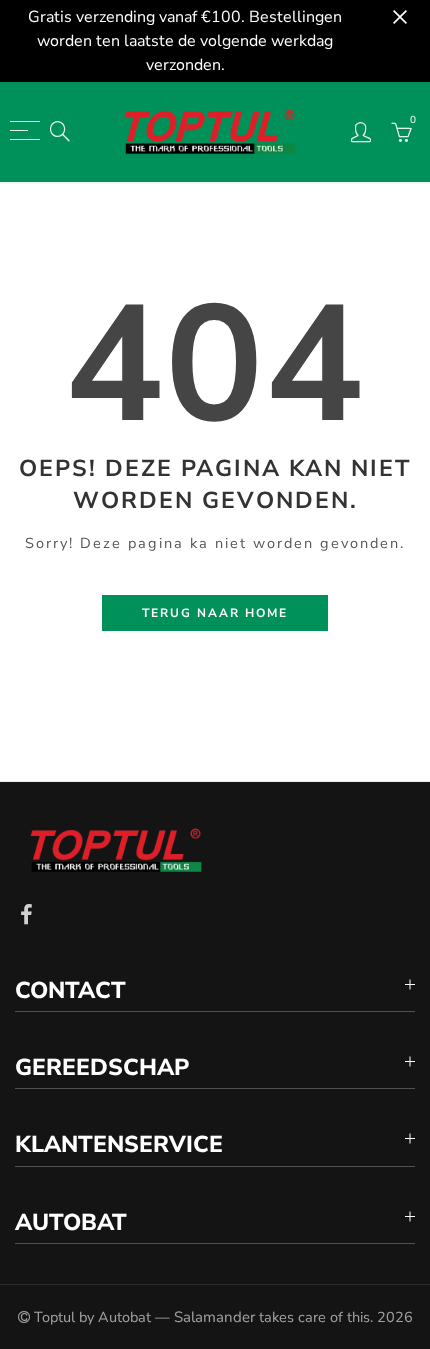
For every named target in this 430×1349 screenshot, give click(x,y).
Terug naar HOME (215, 613)
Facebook (26, 915)
